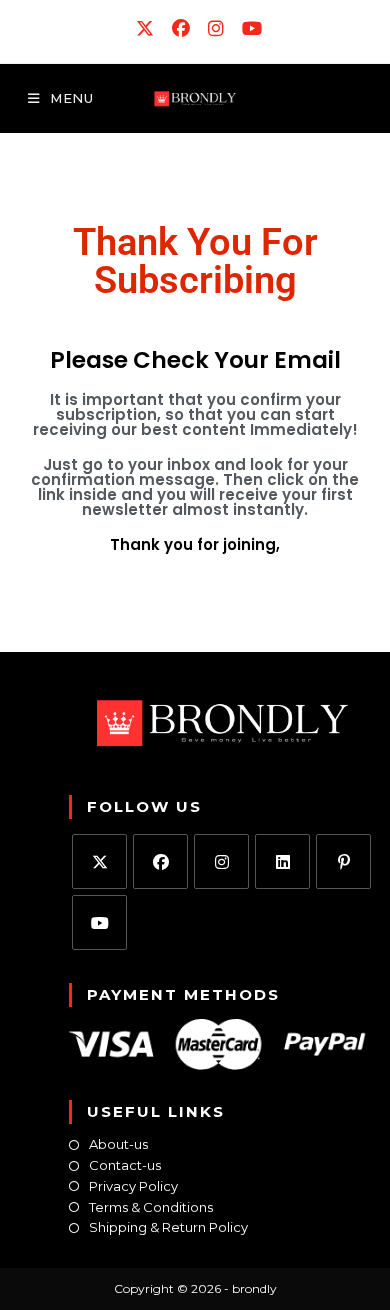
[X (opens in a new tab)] (146, 29)
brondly (254, 1288)
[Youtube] (99, 922)
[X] (99, 861)
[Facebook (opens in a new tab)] (182, 29)
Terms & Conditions (151, 1207)
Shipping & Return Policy (168, 1227)
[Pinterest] (343, 861)
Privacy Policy (133, 1186)
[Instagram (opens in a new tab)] (217, 29)
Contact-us (125, 1165)
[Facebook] (160, 861)
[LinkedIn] (282, 861)
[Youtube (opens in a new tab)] (248, 29)
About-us (118, 1144)
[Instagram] (221, 861)
